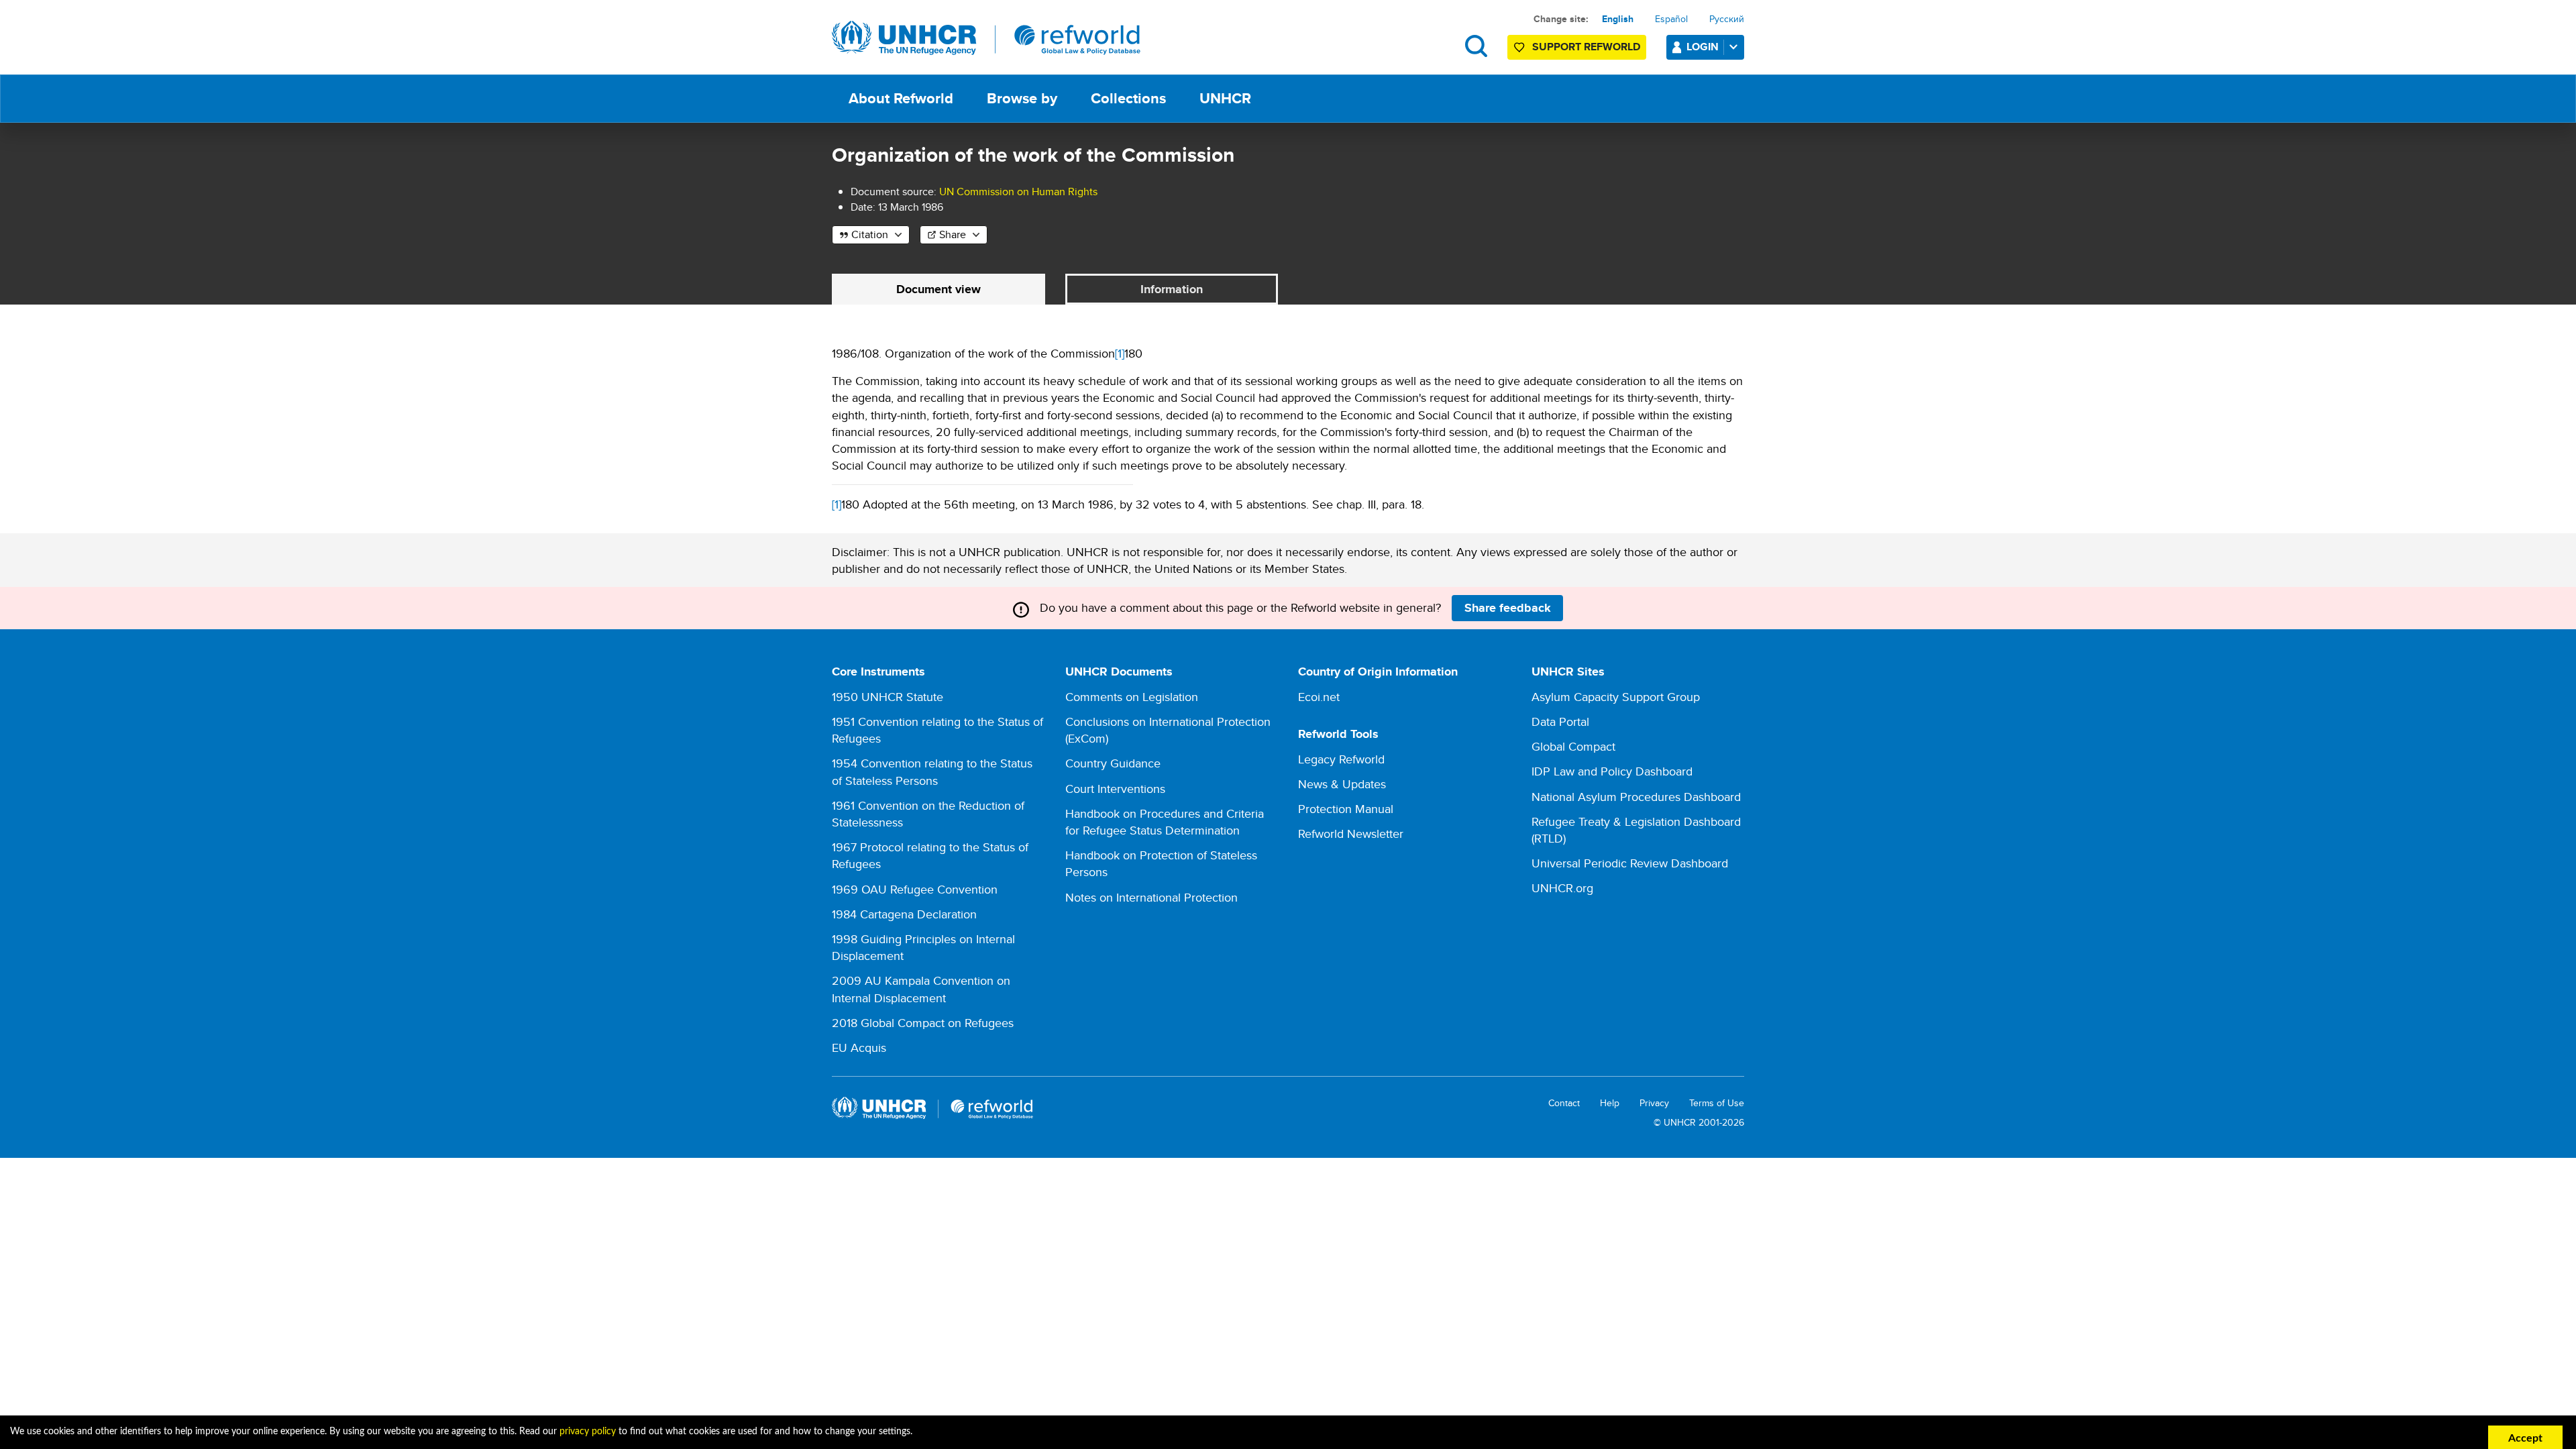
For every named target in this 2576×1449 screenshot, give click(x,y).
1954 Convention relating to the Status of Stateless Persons (932, 771)
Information (1172, 289)
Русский (1727, 19)
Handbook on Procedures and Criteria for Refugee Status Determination (1165, 822)
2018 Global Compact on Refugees (923, 1023)
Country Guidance (1113, 763)
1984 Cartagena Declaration (904, 914)
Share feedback (1508, 608)
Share (953, 234)
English (1618, 19)
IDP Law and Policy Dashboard (1612, 771)
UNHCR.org (1562, 888)
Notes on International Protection (1151, 897)
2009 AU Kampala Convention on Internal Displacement (921, 989)
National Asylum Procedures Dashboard (1636, 797)
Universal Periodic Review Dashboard (1630, 863)
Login (1703, 47)
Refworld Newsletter (1351, 834)
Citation (870, 234)
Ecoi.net (1319, 697)
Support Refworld (1586, 47)
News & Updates (1342, 784)
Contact (1564, 1103)
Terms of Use (1717, 1103)
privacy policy (588, 1432)
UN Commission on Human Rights (1018, 192)
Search (1476, 46)
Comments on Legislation (1132, 697)
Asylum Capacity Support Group (1616, 697)
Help (1610, 1103)
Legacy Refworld (1341, 759)
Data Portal (1560, 721)
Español (1671, 19)
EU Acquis (859, 1048)
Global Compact (1573, 746)
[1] (1120, 353)
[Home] (986, 38)
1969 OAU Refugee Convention (915, 889)
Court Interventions (1115, 789)
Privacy (1654, 1103)
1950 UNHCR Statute (888, 697)
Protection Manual (1346, 809)
